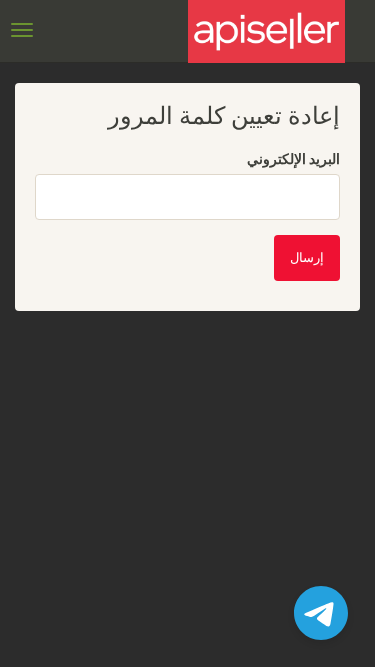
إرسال (307, 257)
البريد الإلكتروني (293, 159)
